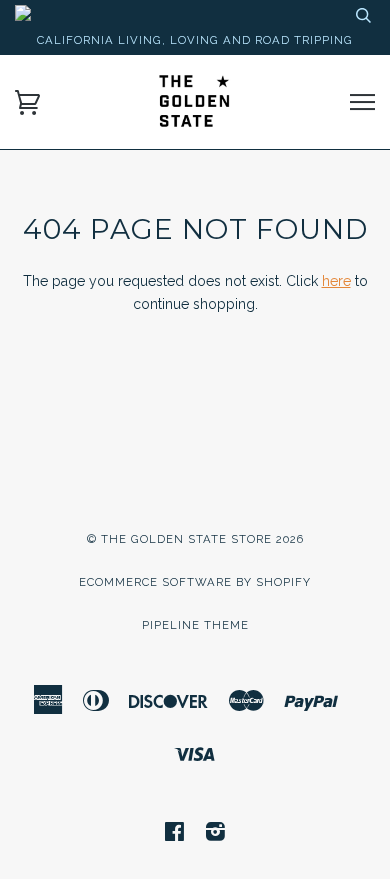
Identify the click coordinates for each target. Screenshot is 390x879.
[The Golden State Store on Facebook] (175, 835)
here (336, 281)
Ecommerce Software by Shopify (195, 582)
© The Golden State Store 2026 (195, 539)
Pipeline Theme (195, 625)
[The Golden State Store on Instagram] (216, 835)
